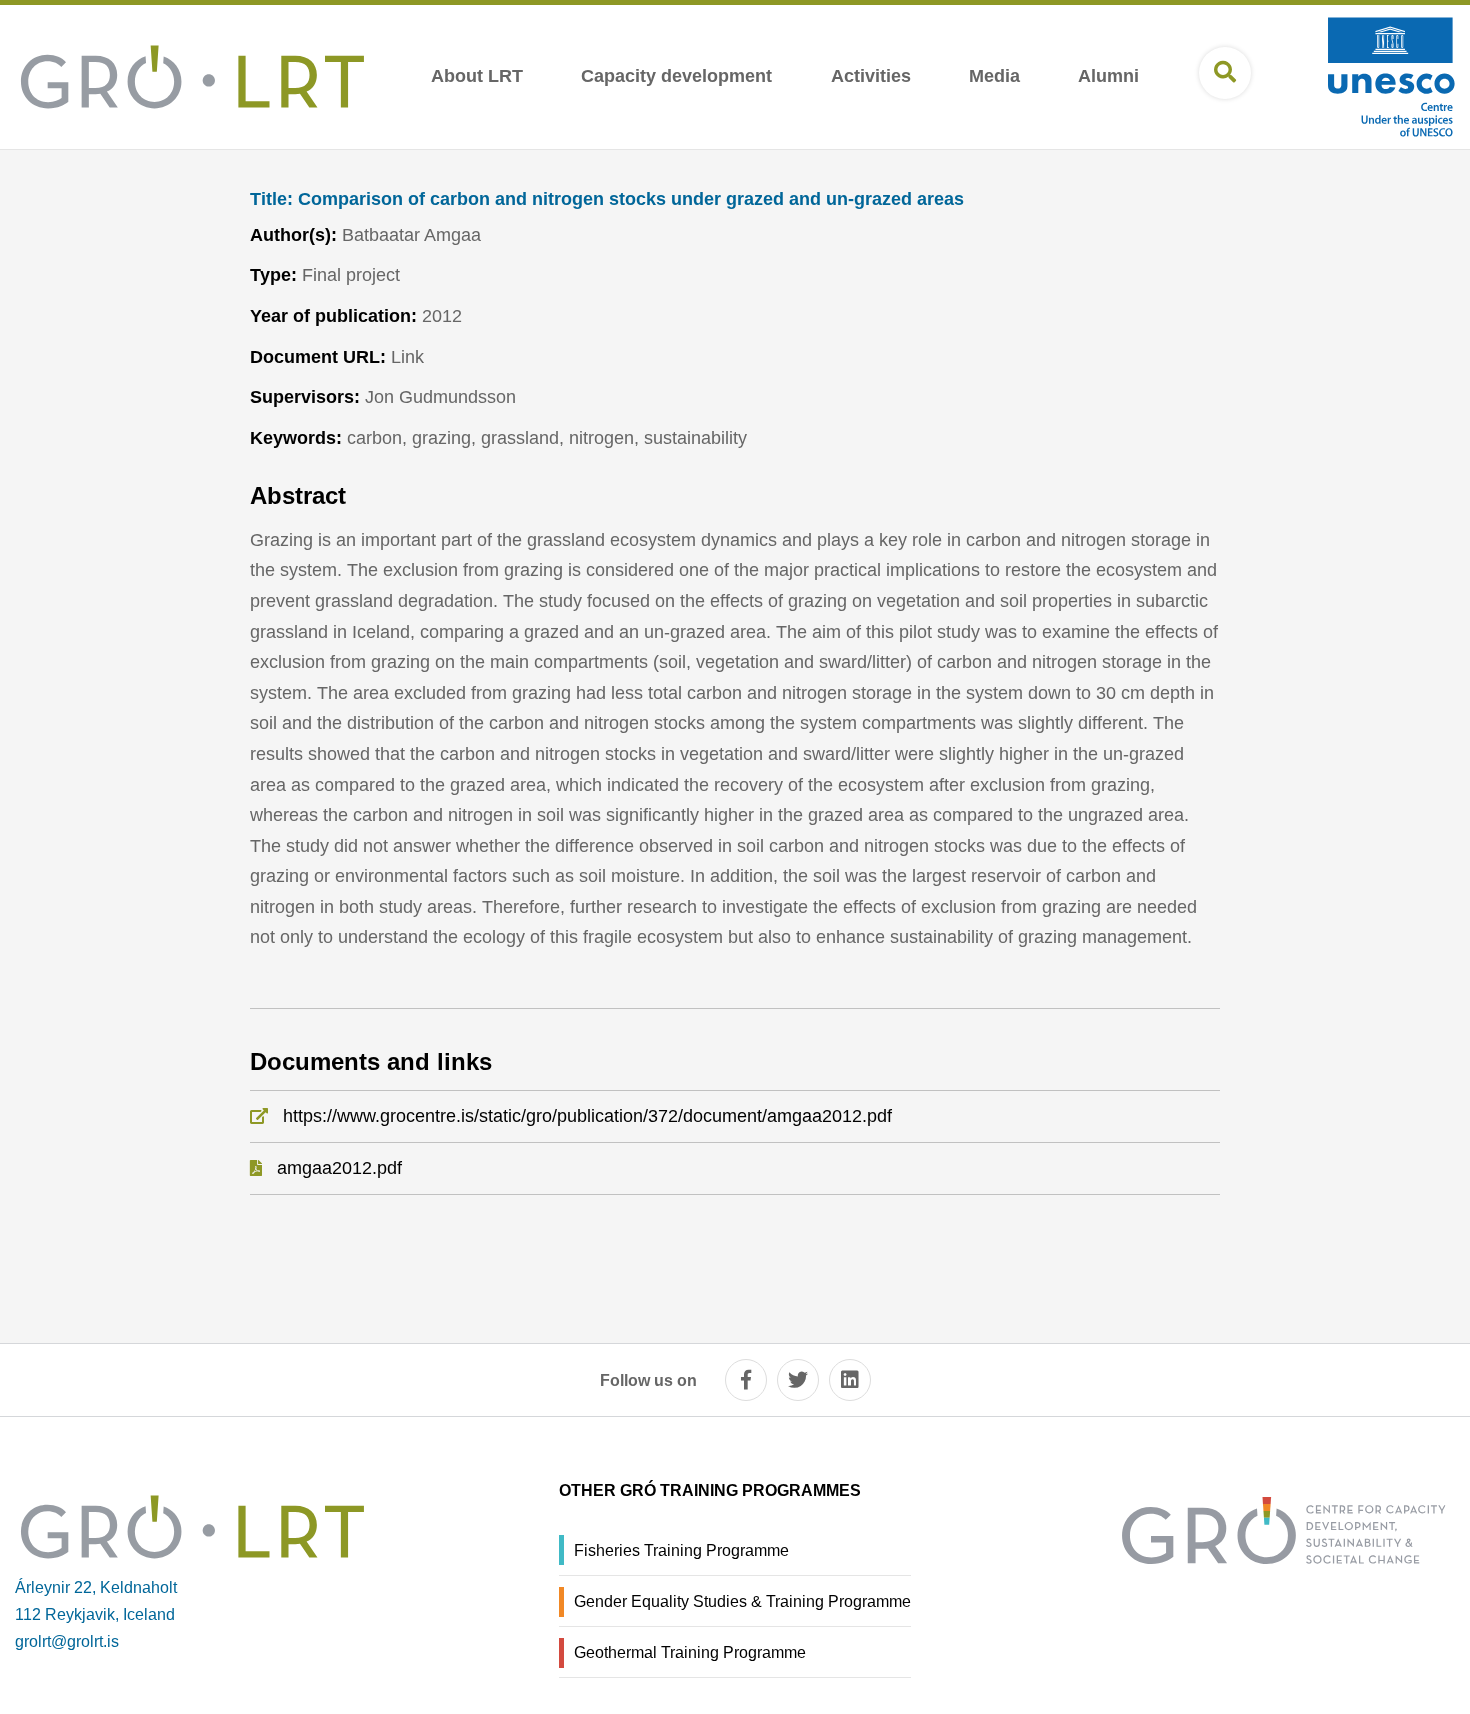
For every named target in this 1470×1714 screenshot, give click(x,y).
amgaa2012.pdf (339, 1168)
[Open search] (1225, 73)
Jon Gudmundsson (440, 397)
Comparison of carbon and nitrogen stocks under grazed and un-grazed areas (607, 199)
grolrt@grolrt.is (67, 1641)
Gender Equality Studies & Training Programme (742, 1601)
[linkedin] (850, 1380)
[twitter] (798, 1380)
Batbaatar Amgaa (411, 235)
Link (407, 357)
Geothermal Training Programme (690, 1652)
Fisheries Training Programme (681, 1550)
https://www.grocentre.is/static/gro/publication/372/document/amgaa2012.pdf (587, 1116)
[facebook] (746, 1380)
